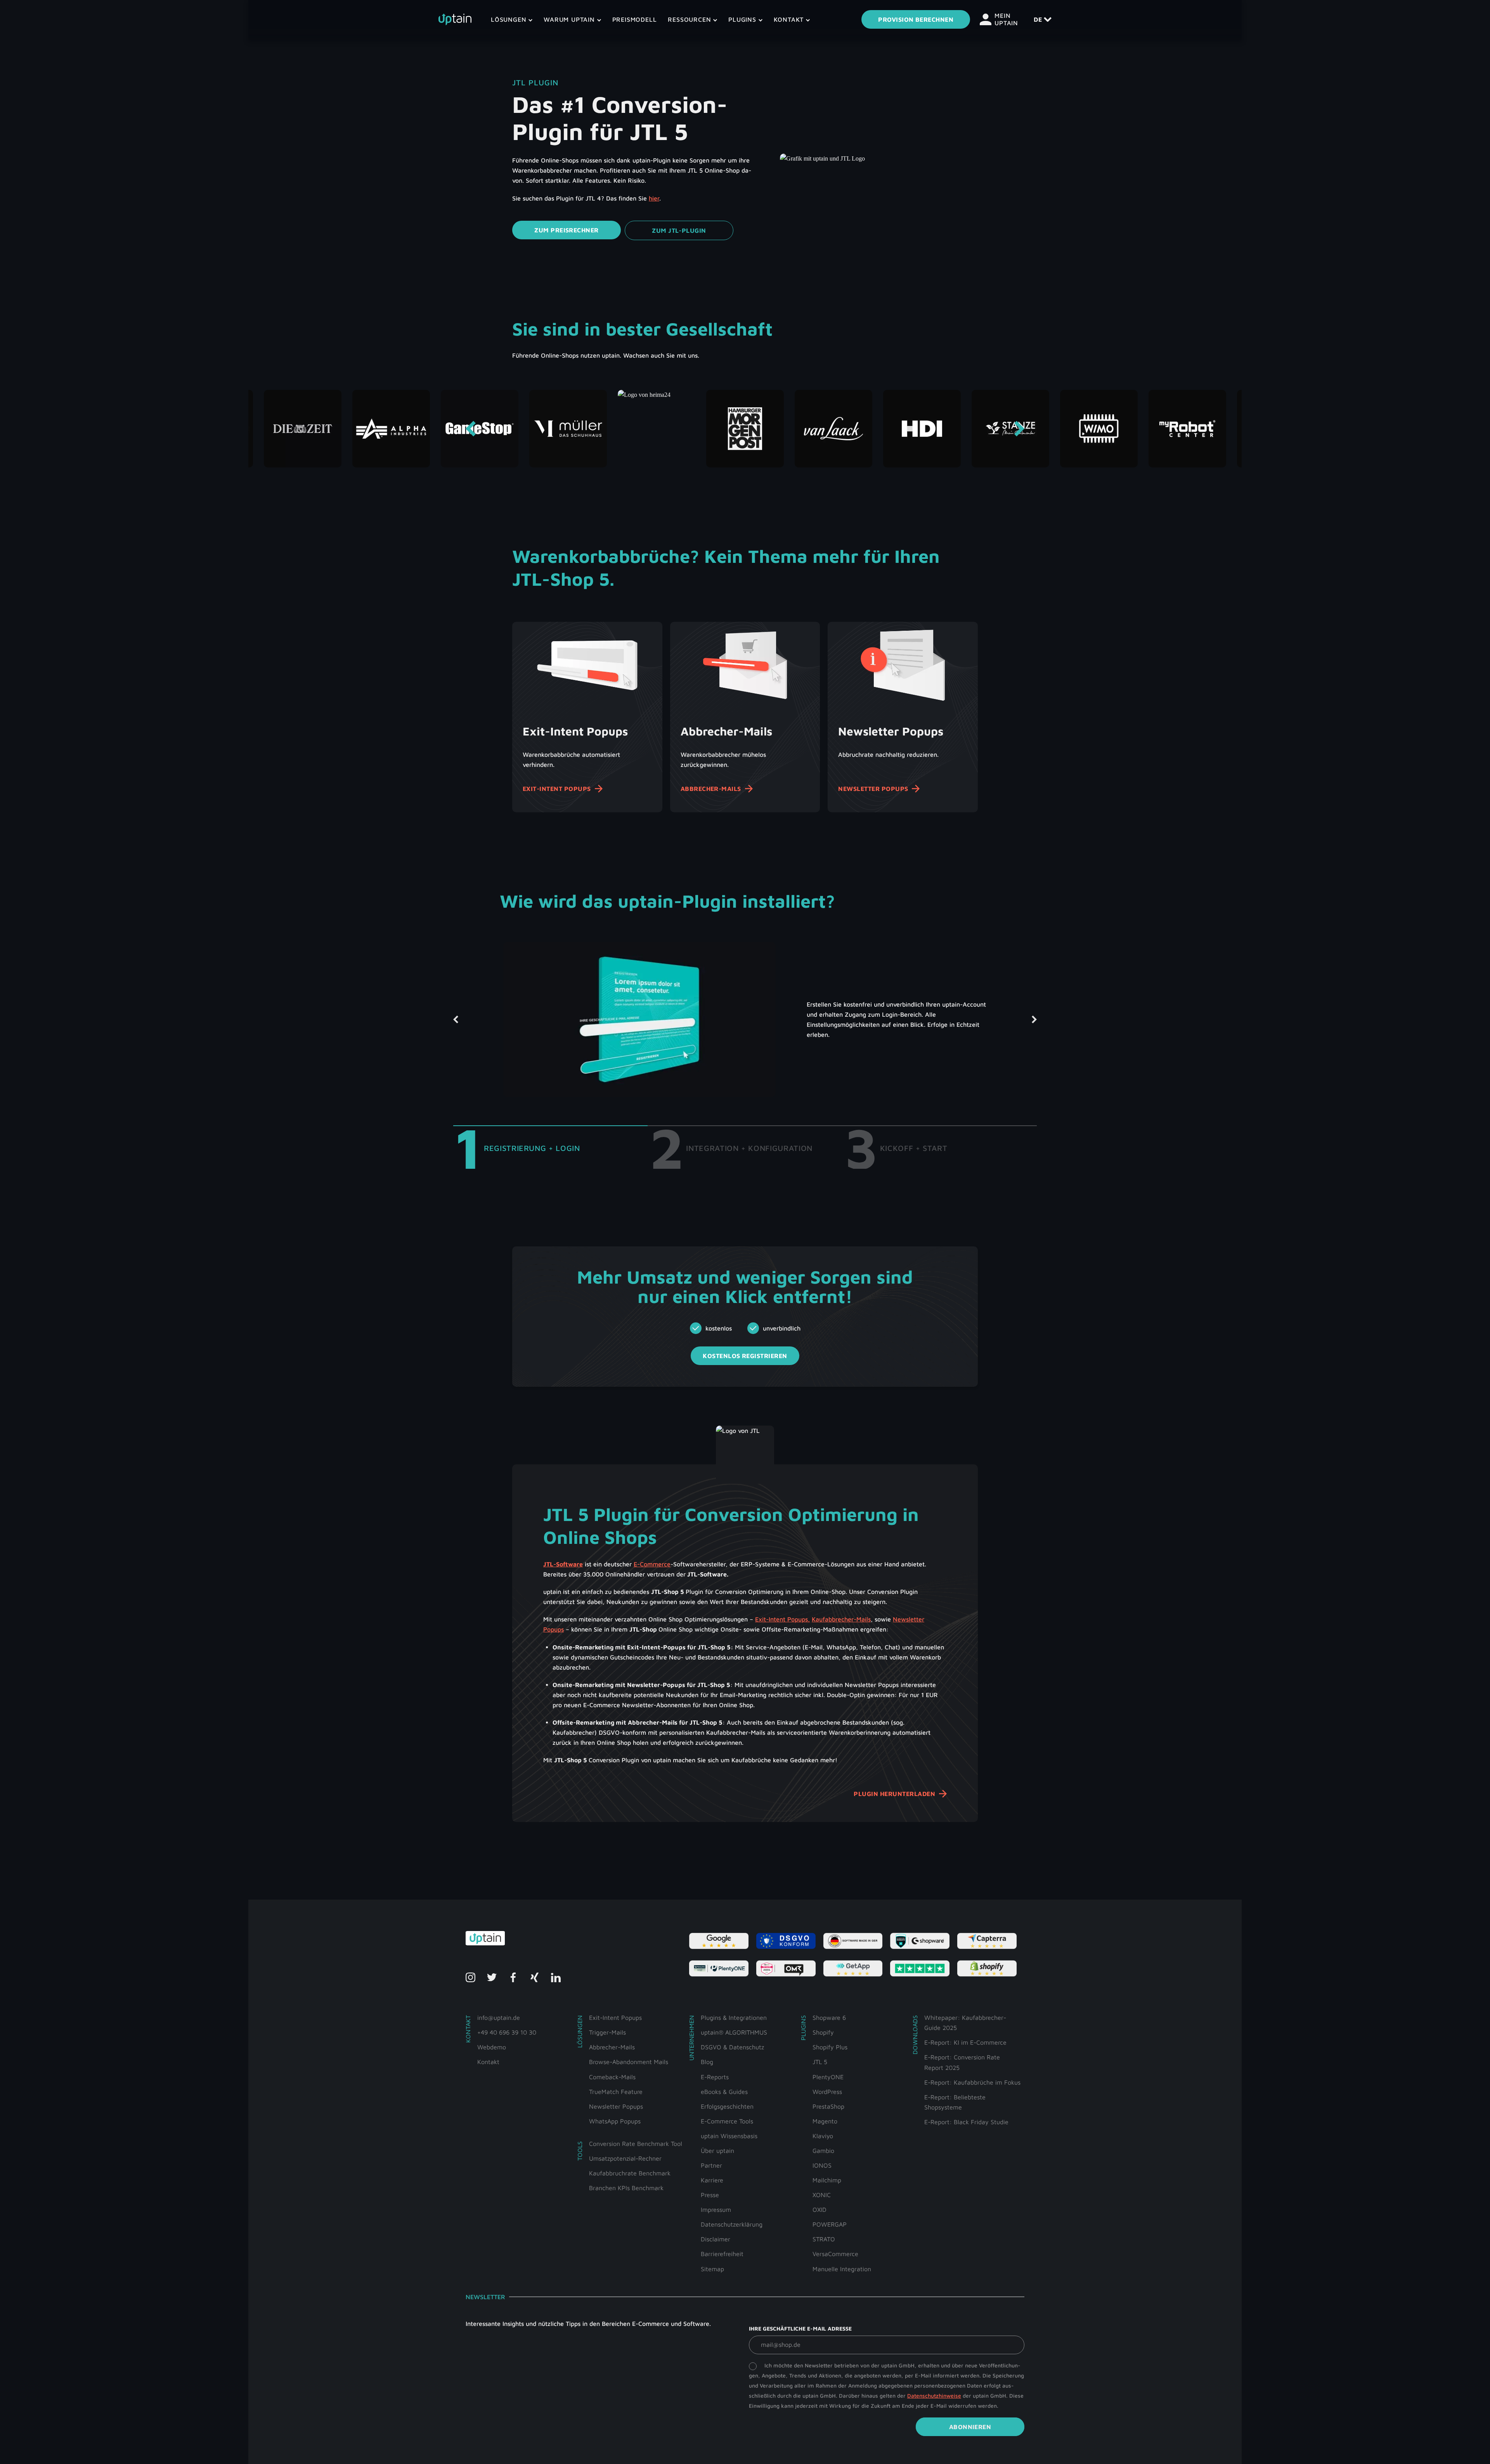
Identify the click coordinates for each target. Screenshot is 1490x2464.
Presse (710, 2195)
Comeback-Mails (612, 2077)
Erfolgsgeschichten (727, 2106)
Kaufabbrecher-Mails (841, 1619)
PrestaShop (828, 2106)
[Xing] (534, 1977)
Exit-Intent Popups (557, 789)
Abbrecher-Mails (711, 789)
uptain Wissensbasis (729, 2136)
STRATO (824, 2239)
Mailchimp (827, 2180)
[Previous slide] (471, 429)
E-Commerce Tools (727, 2121)
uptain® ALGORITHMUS (734, 2032)
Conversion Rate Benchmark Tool (636, 2144)
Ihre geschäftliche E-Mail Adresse (800, 2328)
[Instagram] (470, 1977)
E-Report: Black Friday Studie (966, 2122)
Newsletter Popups (873, 789)
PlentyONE (828, 2077)
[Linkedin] (556, 1977)
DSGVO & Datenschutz (732, 2047)
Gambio (823, 2151)
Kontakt (790, 19)
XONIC (822, 2195)
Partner (711, 2165)
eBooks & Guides (724, 2092)
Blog (707, 2062)
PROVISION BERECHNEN (916, 19)
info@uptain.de (499, 2018)
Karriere (712, 2180)
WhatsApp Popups (615, 2121)
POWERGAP (830, 2224)
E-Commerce (652, 1564)
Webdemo (492, 2047)
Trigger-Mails (607, 2032)
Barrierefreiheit (722, 2254)
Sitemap (712, 2269)
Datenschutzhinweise (934, 2396)
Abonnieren (970, 2427)
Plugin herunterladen (894, 1794)
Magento (825, 2121)
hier (654, 198)
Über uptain (717, 2151)
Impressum (716, 2210)
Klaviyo (823, 2136)
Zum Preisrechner (567, 230)
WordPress (827, 2092)
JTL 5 (820, 2062)
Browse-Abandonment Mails (629, 2062)
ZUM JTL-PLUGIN (679, 230)
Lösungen (510, 19)
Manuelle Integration (842, 2269)
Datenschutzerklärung (732, 2224)
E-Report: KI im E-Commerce (965, 2042)
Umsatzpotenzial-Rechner (625, 2158)
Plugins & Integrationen (734, 2018)
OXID (819, 2210)
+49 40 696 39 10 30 (507, 2032)
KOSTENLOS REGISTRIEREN (745, 1356)
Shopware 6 (829, 2018)
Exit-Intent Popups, (782, 1619)
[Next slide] (1019, 429)
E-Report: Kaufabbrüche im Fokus (972, 2082)
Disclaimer (716, 2239)
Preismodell (635, 19)
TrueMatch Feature (616, 2092)
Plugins (743, 19)
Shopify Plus (830, 2047)
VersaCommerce (835, 2254)
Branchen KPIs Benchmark (626, 2188)
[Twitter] (492, 1977)
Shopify (823, 2032)
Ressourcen (690, 19)
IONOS (822, 2165)
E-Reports (715, 2077)
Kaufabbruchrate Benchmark (630, 2173)
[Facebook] (513, 1977)
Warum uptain (570, 19)
